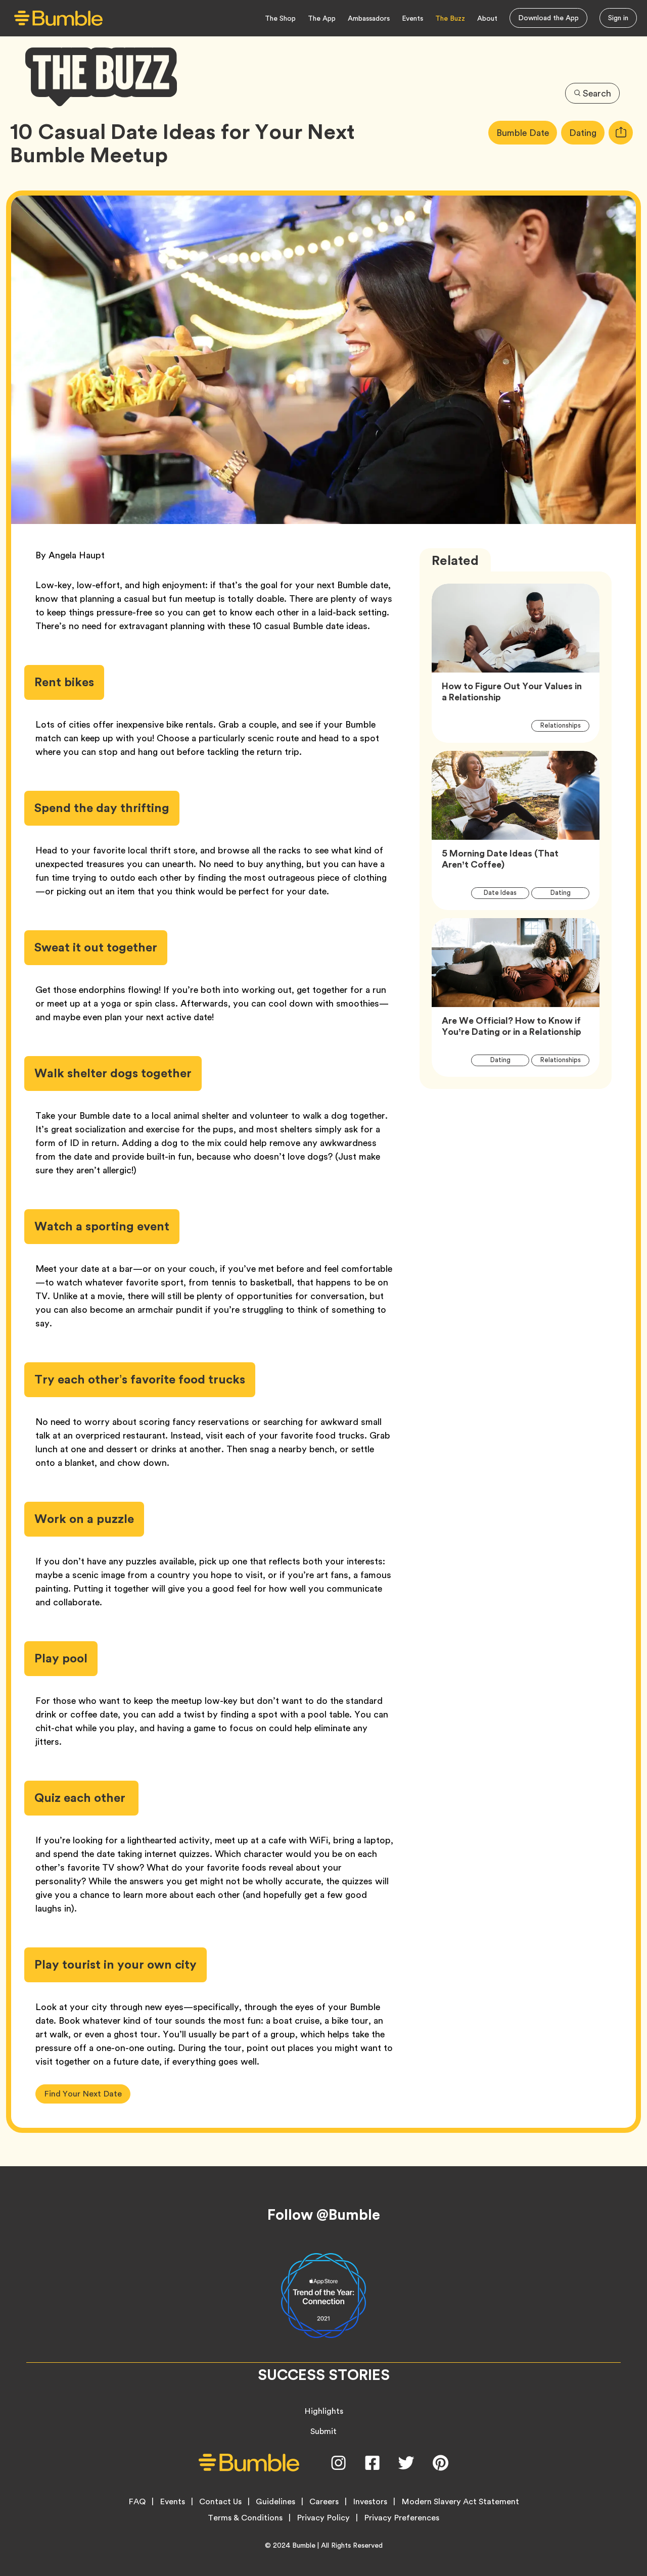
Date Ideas (506, 892)
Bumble (304, 2545)
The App (322, 18)
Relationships (565, 725)
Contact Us (220, 2502)
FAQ (137, 2502)
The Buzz (450, 18)
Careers (324, 2502)
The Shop (280, 18)
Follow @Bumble (324, 2215)
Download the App (548, 18)
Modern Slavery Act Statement (460, 2502)
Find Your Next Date (83, 2094)
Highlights (324, 2411)
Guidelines (275, 2502)
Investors (370, 2502)
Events (412, 18)
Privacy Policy (323, 2518)
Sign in (618, 18)
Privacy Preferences (402, 2518)
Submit (323, 2431)
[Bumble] (58, 18)
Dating (587, 132)
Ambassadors (369, 18)
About (487, 18)
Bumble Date (527, 132)
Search (597, 93)
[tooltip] (621, 133)
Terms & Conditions (245, 2518)
